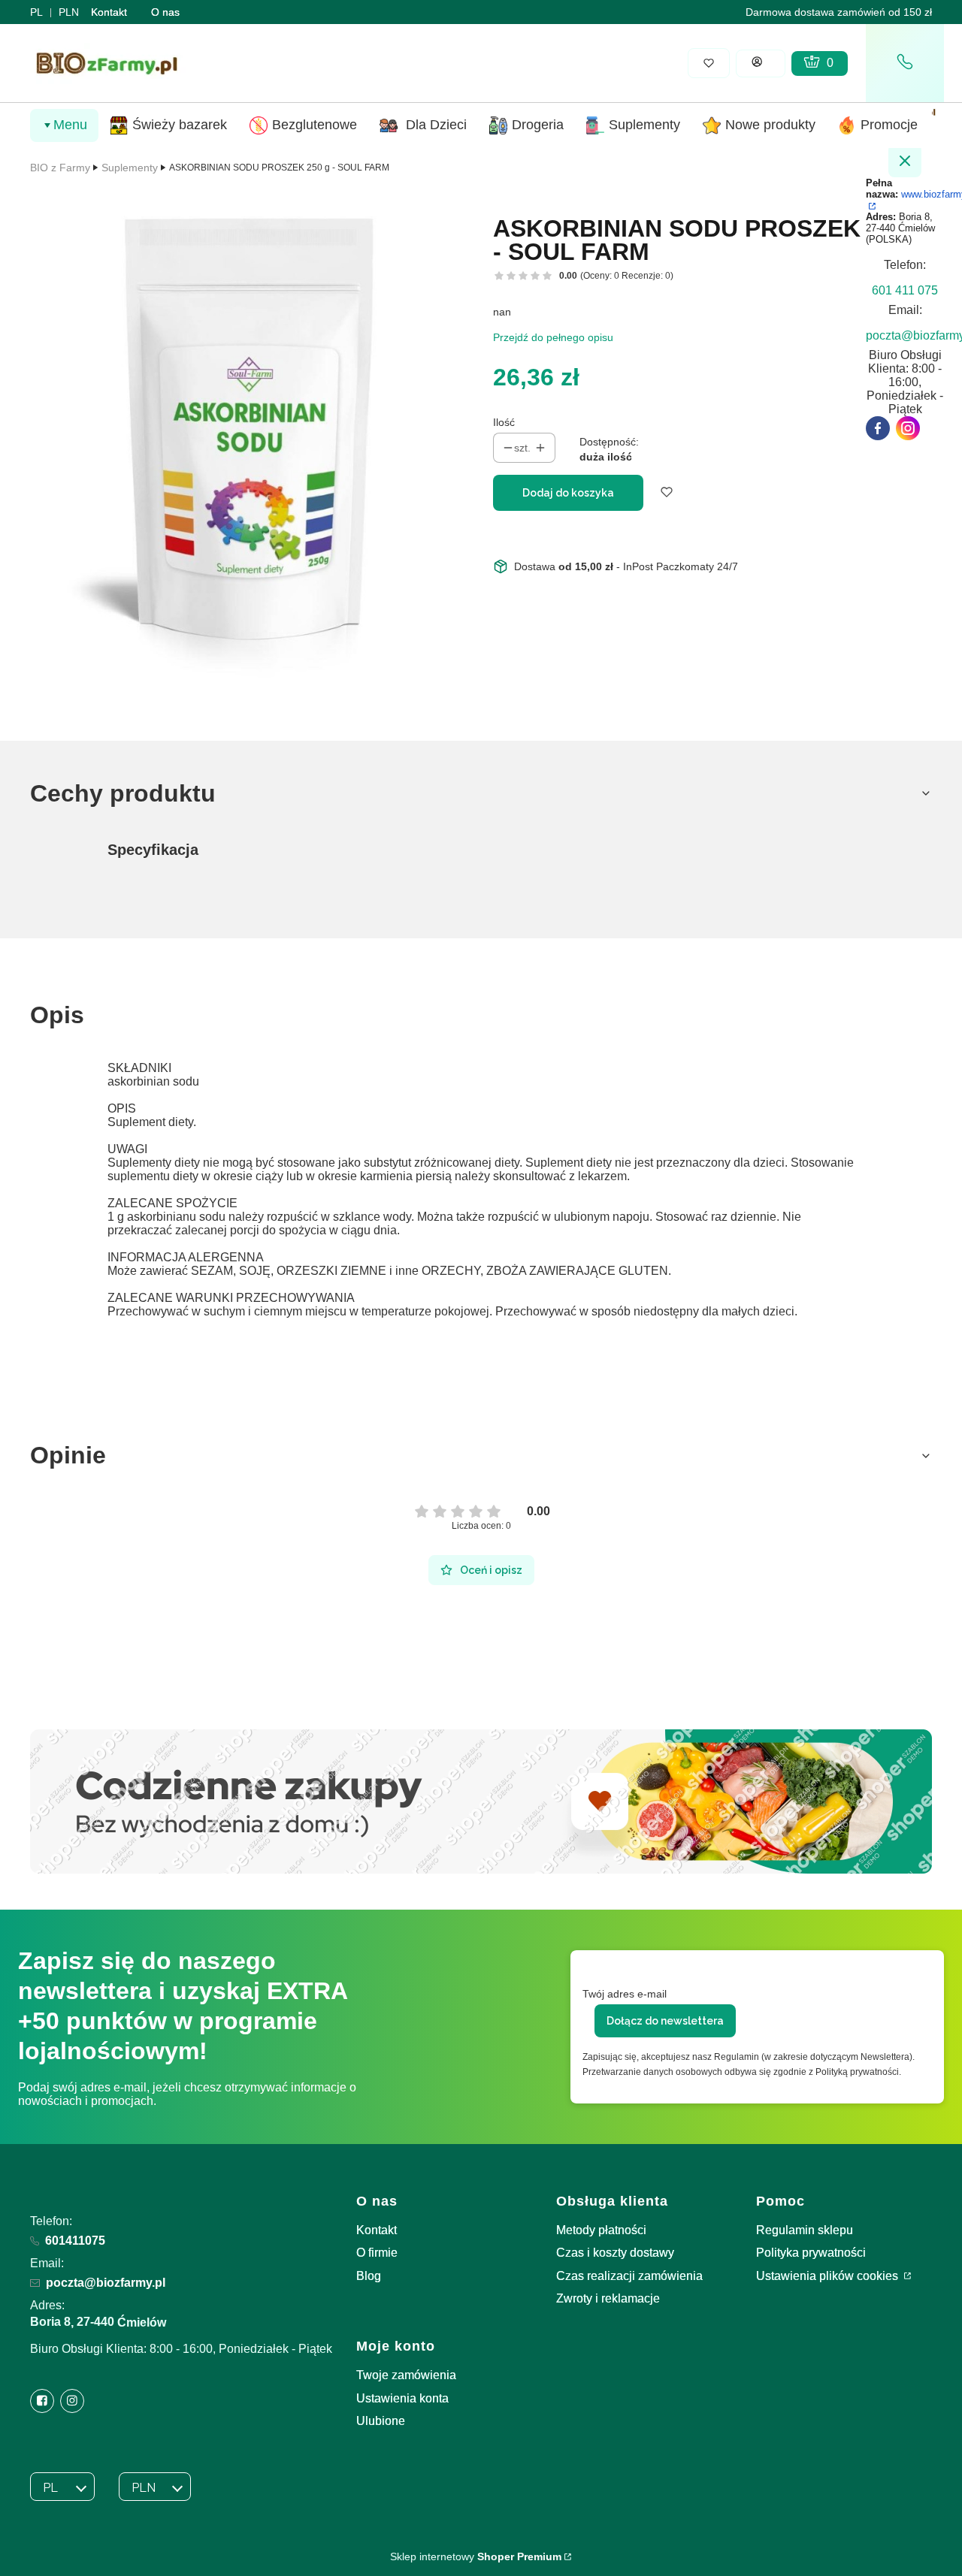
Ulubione (381, 2421)
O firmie (377, 2253)
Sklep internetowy (476, 2556)
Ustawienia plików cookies (829, 2276)
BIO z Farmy (60, 168)
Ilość (504, 422)
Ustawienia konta (402, 2398)
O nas (165, 12)
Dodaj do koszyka (568, 493)
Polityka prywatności (811, 2253)
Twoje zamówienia (406, 2375)
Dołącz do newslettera (665, 2021)
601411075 (75, 2241)
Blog (369, 2276)
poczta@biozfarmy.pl (106, 2283)
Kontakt (109, 12)
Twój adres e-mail (625, 1994)
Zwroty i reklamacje (608, 2298)
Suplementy (130, 168)
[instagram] (908, 428)
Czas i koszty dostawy (615, 2253)
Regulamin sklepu (805, 2230)
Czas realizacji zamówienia (629, 2276)
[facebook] (878, 428)
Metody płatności (601, 2230)
